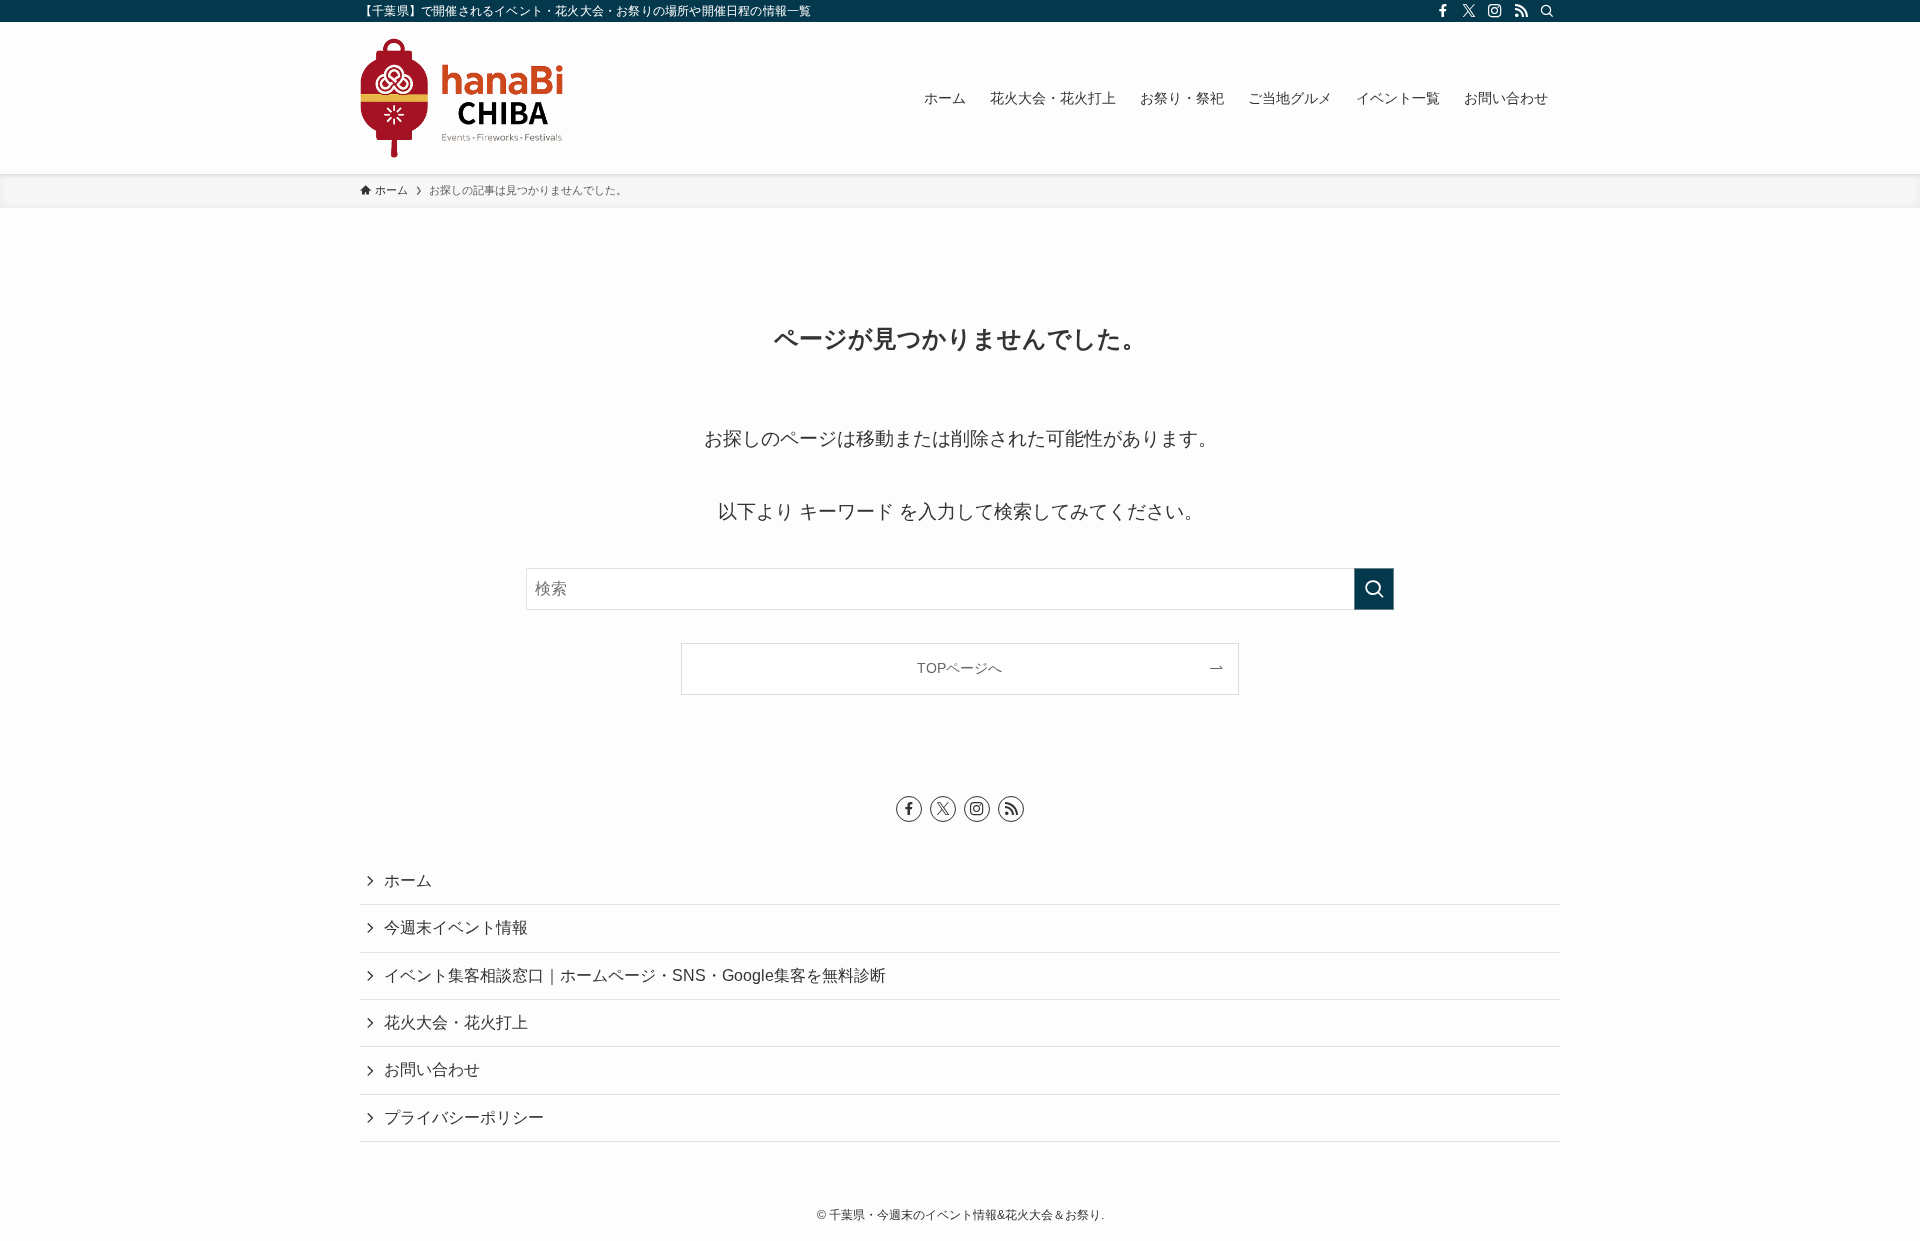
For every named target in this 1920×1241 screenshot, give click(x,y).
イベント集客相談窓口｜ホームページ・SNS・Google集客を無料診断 (635, 975)
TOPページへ (959, 668)
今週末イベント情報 (456, 927)
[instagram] (1495, 11)
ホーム (408, 880)
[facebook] (1443, 11)
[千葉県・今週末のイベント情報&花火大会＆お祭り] (461, 98)
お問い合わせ (432, 1069)
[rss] (1521, 11)
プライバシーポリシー (464, 1117)
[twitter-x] (1469, 11)
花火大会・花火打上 (456, 1022)
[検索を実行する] (1374, 589)
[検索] (1547, 11)
